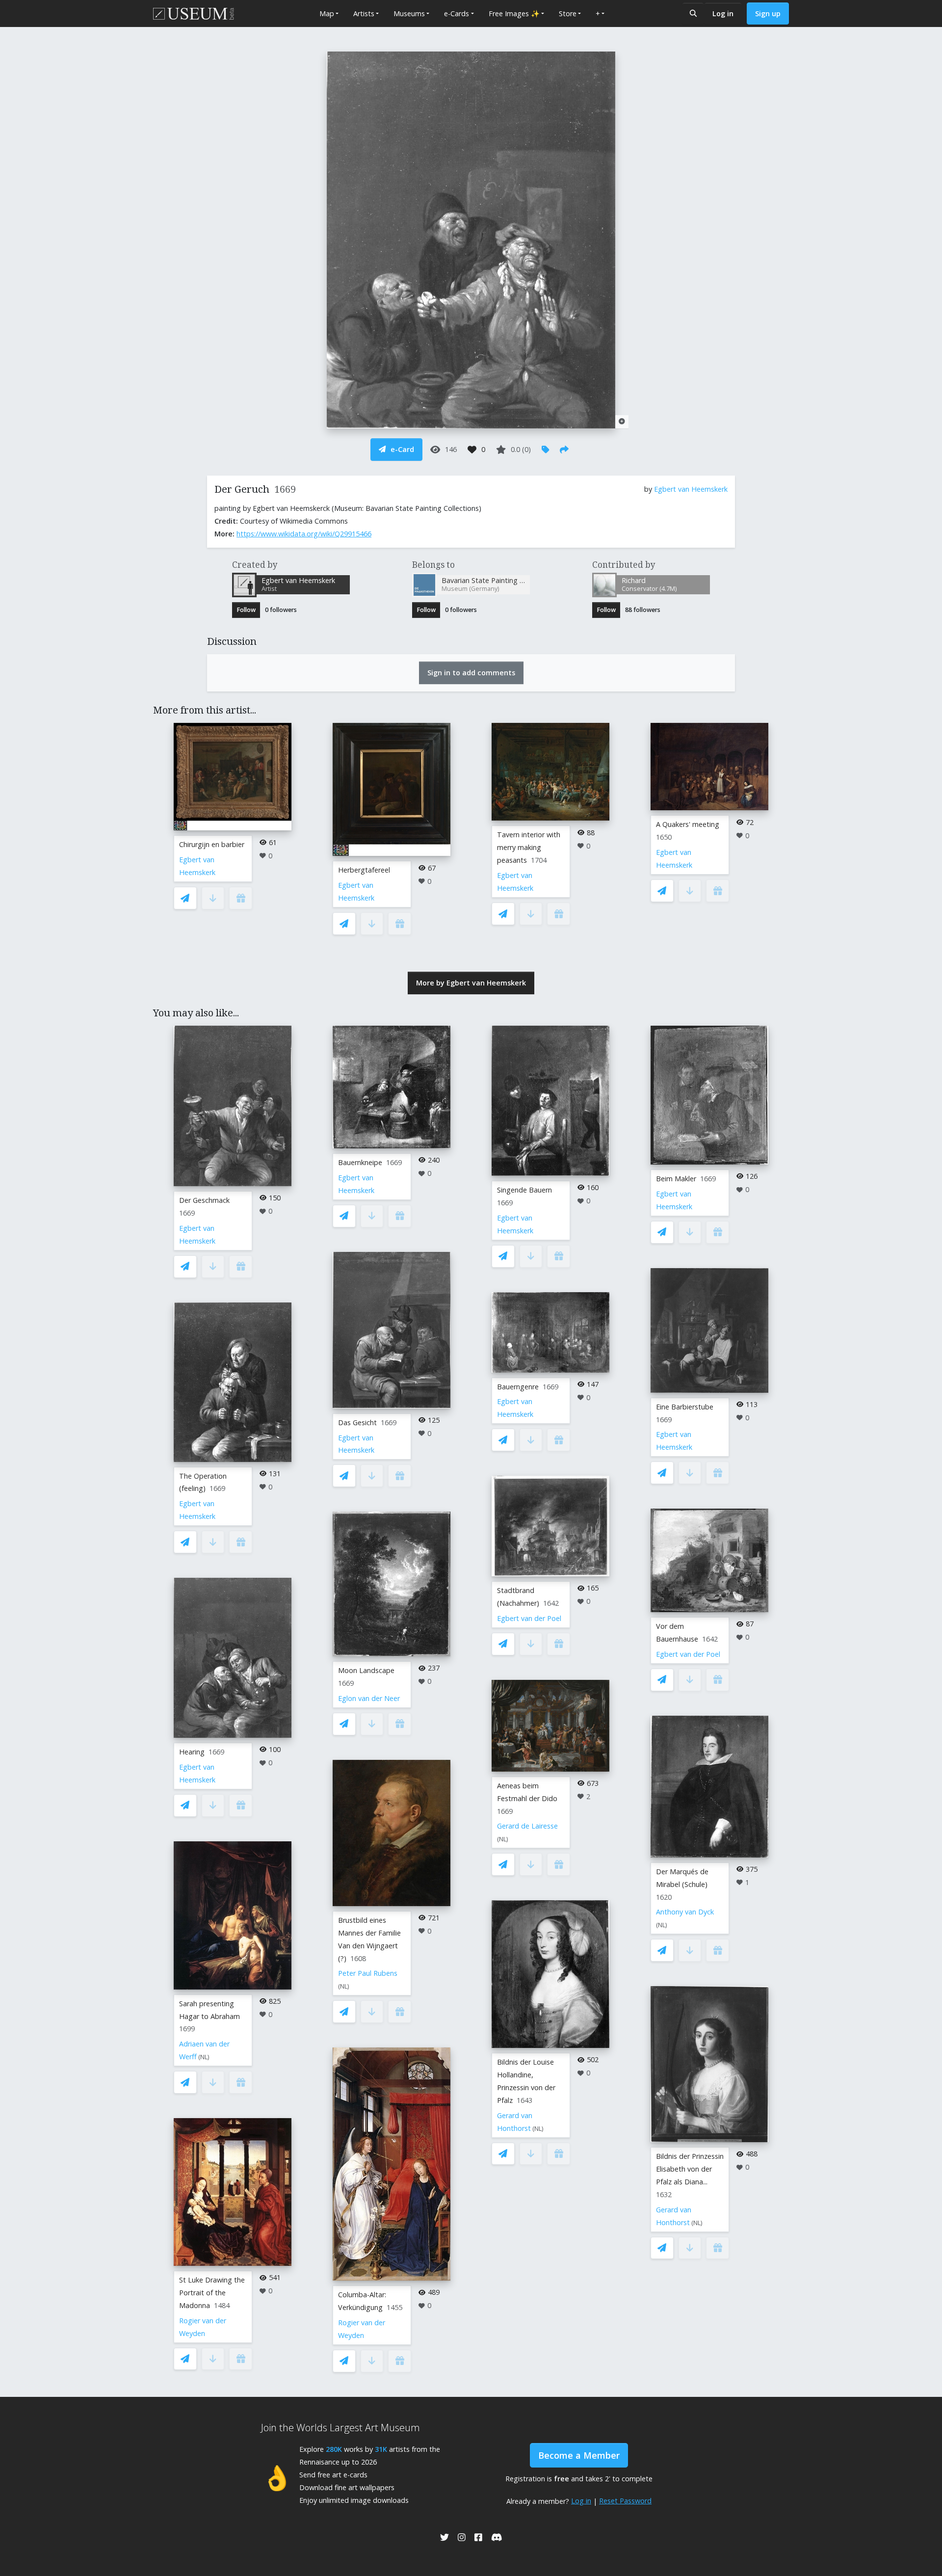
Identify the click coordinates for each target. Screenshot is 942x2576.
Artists (364, 13)
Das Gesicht (357, 1422)
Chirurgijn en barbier (212, 844)
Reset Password (625, 2501)
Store (568, 13)
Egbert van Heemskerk (691, 489)
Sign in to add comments (471, 673)
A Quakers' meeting (688, 824)
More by (471, 983)
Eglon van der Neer (369, 1698)
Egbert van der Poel (529, 1618)
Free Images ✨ (514, 13)
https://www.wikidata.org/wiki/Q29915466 (304, 534)
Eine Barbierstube (685, 1407)
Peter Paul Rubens (368, 1973)
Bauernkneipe (360, 1162)
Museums (409, 13)
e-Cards (457, 13)
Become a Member (579, 2455)
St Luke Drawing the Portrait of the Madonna (212, 2293)
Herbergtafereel (364, 870)
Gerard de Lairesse (527, 1826)
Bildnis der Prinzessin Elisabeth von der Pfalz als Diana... (690, 2169)
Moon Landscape (366, 1670)
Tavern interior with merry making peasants (529, 847)
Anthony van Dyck (685, 1912)
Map (327, 13)
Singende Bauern (524, 1190)
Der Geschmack (204, 1200)
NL (204, 2057)
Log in (723, 13)
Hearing (192, 1752)
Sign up (768, 13)
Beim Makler (676, 1179)
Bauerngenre (518, 1387)
